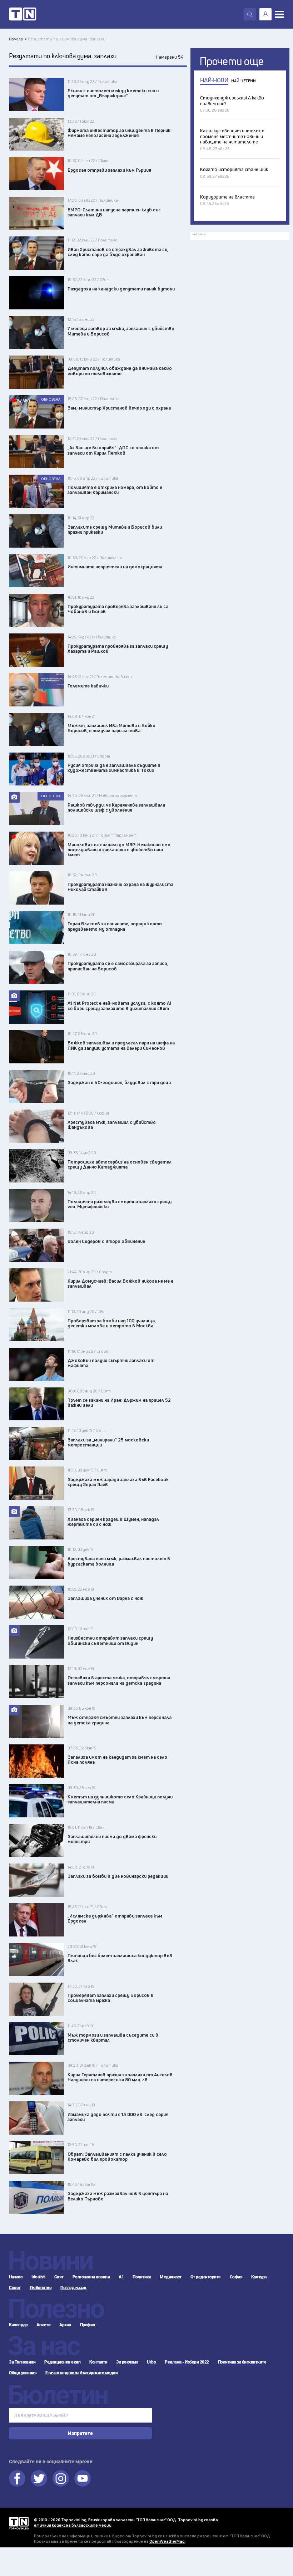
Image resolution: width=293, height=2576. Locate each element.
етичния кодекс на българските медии (73, 2525)
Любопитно (41, 2288)
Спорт (15, 2288)
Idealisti (38, 2277)
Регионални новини (91, 2277)
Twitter (39, 2478)
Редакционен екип (62, 2362)
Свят (59, 2277)
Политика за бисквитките (242, 2362)
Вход (265, 14)
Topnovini (19, 2523)
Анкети (43, 2325)
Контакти (98, 2362)
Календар (18, 2325)
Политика (142, 2277)
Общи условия (23, 2373)
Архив (65, 2325)
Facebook (17, 2478)
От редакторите (206, 2277)
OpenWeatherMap (167, 2541)
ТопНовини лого (23, 14)
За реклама (127, 2362)
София (236, 2277)
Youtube (83, 2478)
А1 (121, 2277)
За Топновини (22, 2362)
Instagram (61, 2478)
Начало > (18, 39)
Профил (88, 2325)
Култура (259, 2277)
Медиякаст (171, 2277)
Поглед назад (73, 2288)
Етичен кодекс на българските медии (81, 2373)
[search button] (250, 14)
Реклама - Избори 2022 (187, 2362)
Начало (16, 2277)
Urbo (151, 2362)
